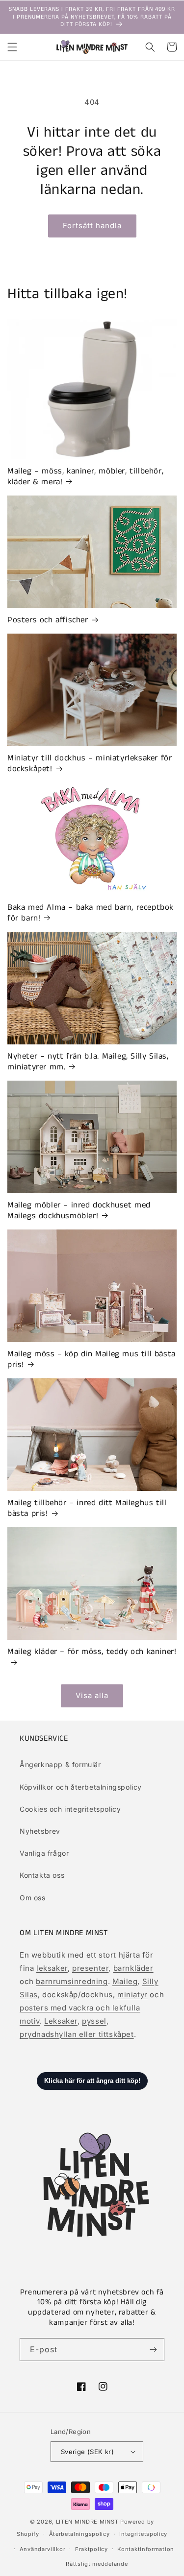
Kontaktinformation (146, 2549)
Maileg (125, 1981)
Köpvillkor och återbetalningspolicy (81, 1787)
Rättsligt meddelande (97, 2564)
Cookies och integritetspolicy (70, 1809)
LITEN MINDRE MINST (87, 2522)
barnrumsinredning (72, 1981)
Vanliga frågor (44, 1853)
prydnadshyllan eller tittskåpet (77, 2034)
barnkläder (133, 1968)
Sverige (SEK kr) (87, 2452)
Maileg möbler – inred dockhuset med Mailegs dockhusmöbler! (79, 1210)
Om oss (33, 1898)
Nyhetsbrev (40, 1831)
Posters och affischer (48, 620)
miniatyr (132, 1995)
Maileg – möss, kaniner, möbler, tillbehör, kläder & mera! (85, 476)
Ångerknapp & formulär (60, 1764)
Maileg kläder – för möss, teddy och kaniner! (92, 1652)
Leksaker (61, 2021)
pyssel (94, 2021)
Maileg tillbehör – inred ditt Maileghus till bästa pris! (87, 1508)
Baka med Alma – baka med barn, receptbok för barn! (91, 913)
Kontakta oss (42, 1875)
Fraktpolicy (92, 2549)
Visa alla (92, 1695)
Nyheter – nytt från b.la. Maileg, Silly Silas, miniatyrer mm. (88, 1062)
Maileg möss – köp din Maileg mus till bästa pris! (92, 1359)
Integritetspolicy (143, 2534)
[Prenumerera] (153, 2350)
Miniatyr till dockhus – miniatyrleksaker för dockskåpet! (90, 763)
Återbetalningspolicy (79, 2534)
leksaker (52, 1968)
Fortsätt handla (92, 225)
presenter (90, 1968)
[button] (12, 47)
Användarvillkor (43, 2549)
